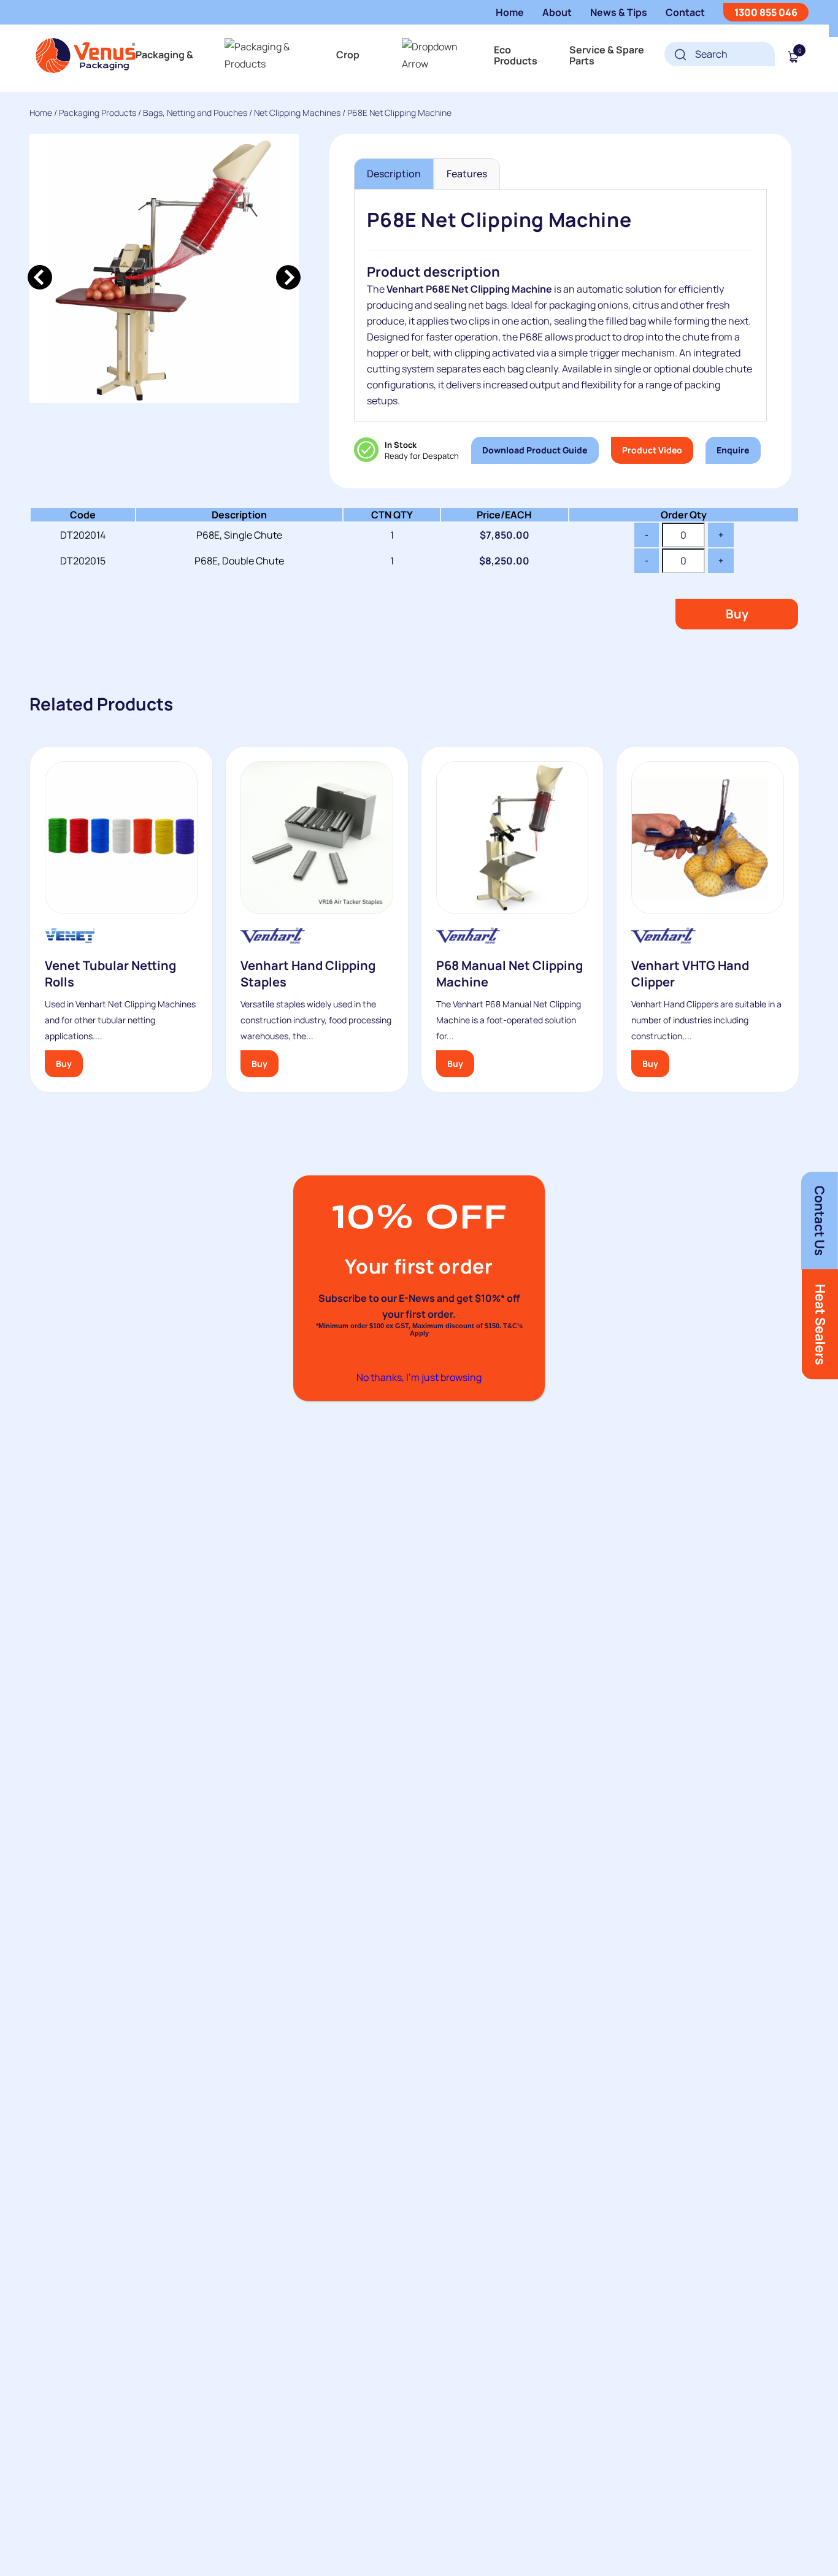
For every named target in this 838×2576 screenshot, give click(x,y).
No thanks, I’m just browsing (419, 1377)
